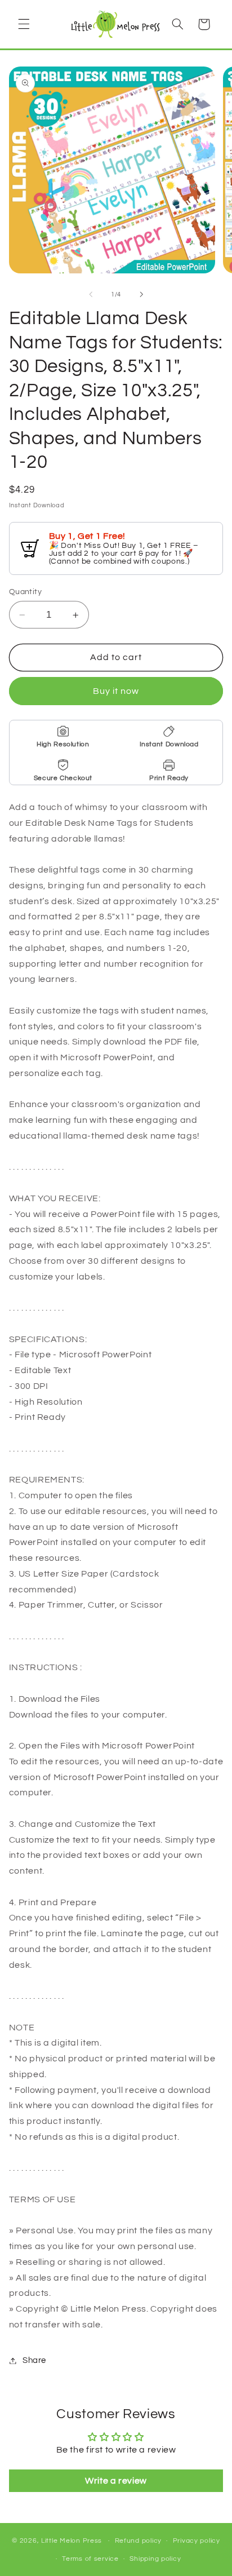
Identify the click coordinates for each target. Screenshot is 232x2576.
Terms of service (90, 2559)
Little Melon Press (72, 2541)
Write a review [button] (116, 2481)
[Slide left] (91, 294)
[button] (24, 24)
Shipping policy (155, 2559)
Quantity (25, 592)
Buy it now (116, 691)
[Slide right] (141, 294)
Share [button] (34, 2360)
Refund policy (139, 2541)
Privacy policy (197, 2541)
